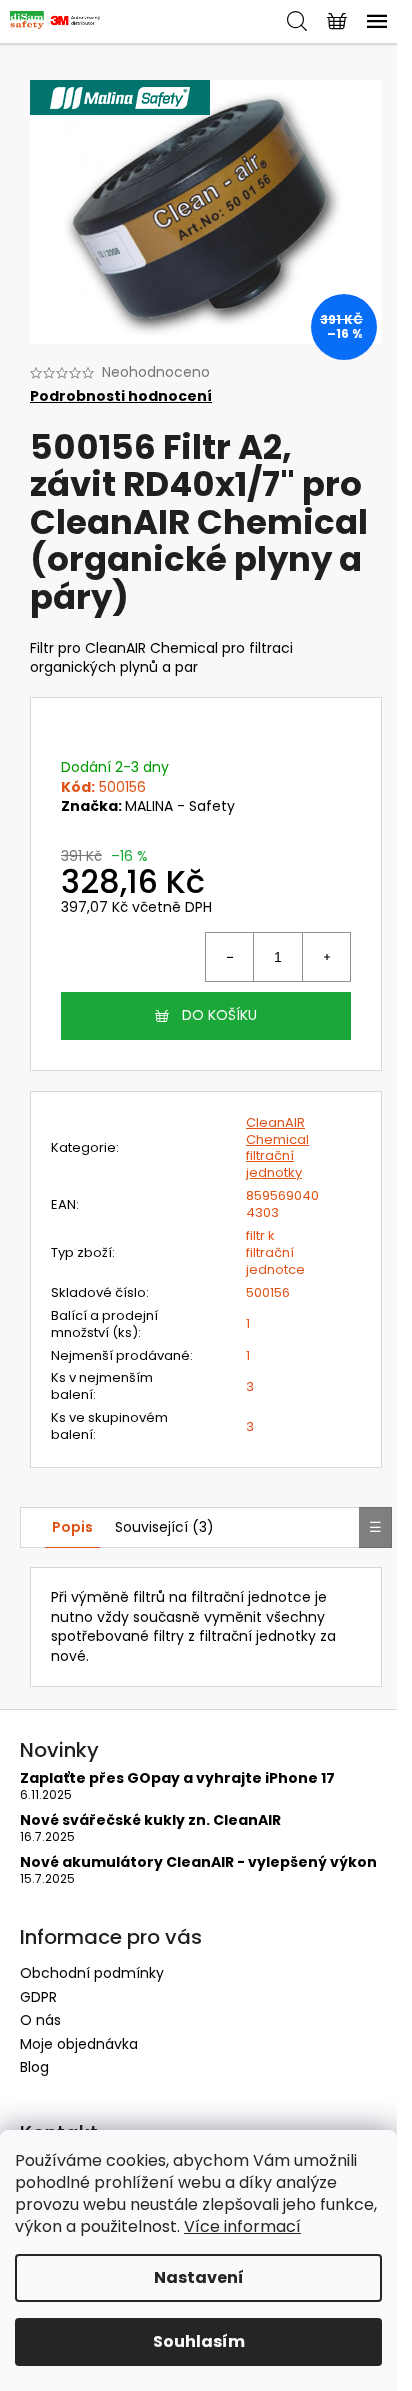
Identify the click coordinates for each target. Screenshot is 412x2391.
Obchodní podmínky (92, 1973)
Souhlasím (199, 2341)
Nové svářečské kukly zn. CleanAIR (150, 1820)
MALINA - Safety (180, 806)
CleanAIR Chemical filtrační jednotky (277, 1148)
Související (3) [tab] (164, 1527)
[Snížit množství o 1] (230, 957)
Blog (34, 2067)
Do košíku (219, 1015)
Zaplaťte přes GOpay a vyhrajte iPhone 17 (177, 1778)
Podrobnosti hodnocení (121, 396)
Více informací (242, 2226)
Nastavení (199, 2277)
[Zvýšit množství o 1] (326, 957)
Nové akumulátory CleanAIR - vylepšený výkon (198, 1862)
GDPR (38, 1997)
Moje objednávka (79, 2044)
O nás (40, 2020)
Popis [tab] (72, 1527)
